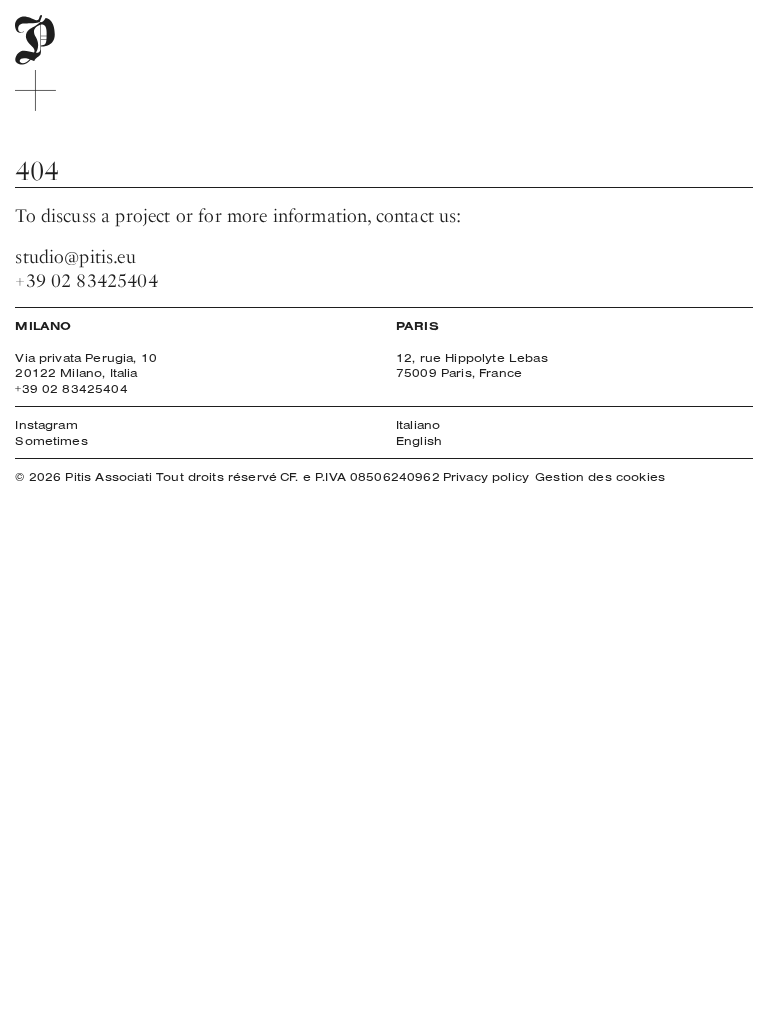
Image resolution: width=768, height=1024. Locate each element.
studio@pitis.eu (75, 256)
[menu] (35, 90)
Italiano (418, 424)
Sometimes (51, 440)
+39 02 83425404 (86, 280)
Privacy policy (486, 476)
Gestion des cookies (600, 476)
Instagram (46, 424)
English (419, 440)
